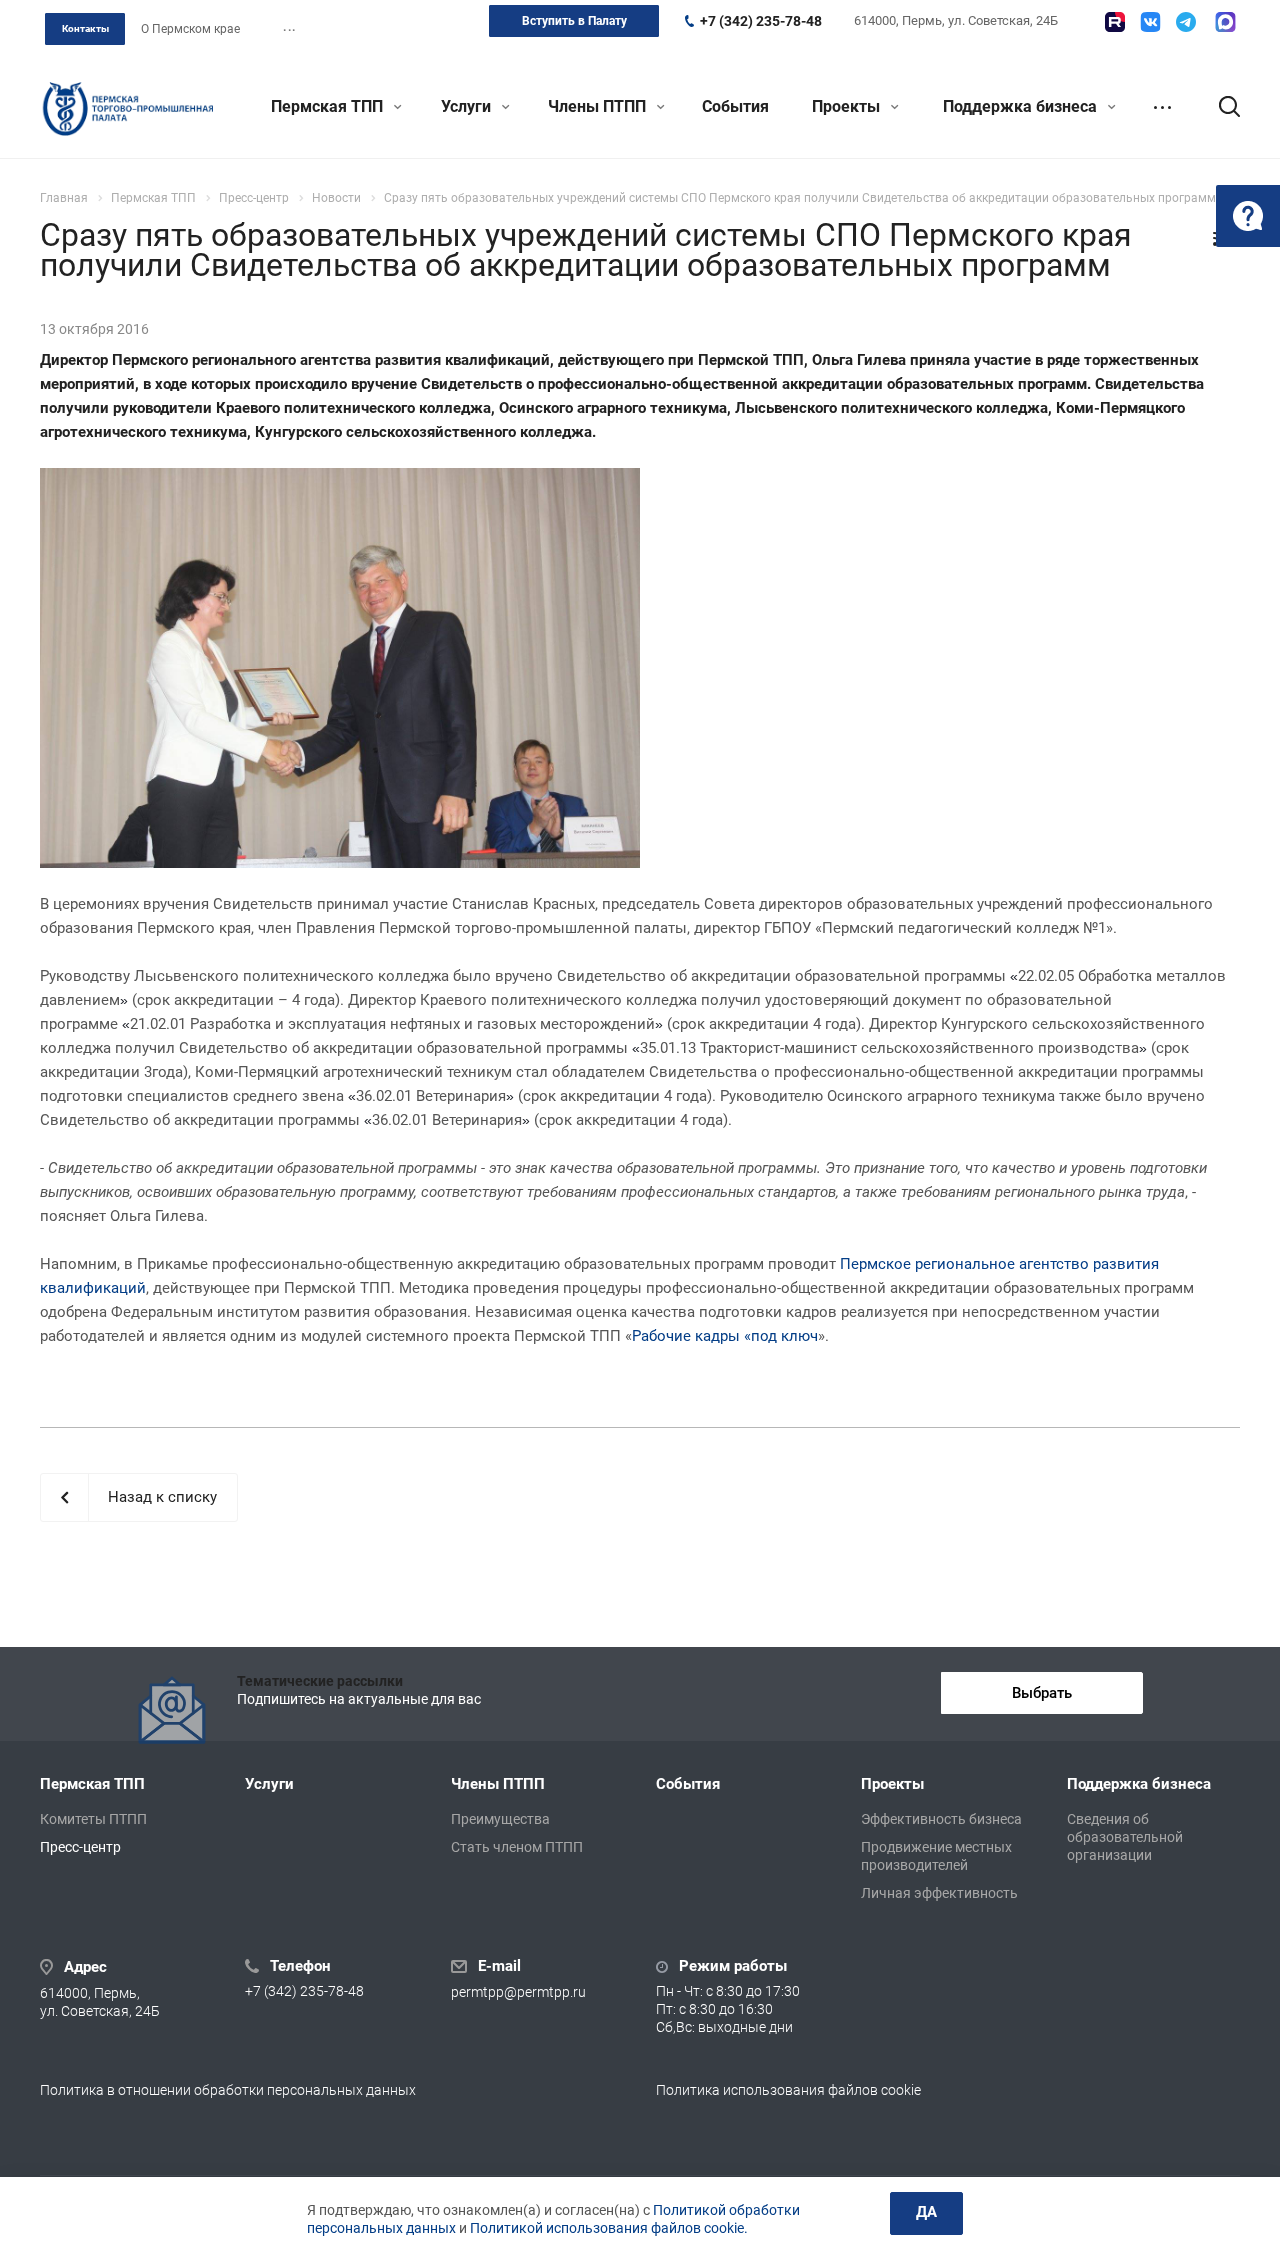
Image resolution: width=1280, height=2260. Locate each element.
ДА (926, 2212)
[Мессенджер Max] (1225, 22)
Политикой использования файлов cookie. (609, 2228)
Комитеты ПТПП (93, 1819)
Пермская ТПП (329, 106)
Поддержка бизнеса (1022, 106)
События (735, 106)
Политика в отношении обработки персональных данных (228, 2090)
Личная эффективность (939, 1893)
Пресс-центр (80, 1847)
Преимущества (500, 1819)
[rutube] (1115, 22)
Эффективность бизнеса (941, 1819)
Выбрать (1042, 1693)
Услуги (468, 106)
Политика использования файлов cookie (788, 2090)
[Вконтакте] (1150, 22)
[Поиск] (1220, 107)
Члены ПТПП (599, 106)
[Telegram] (1186, 22)
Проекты (848, 106)
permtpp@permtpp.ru (518, 1992)
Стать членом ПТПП (517, 1847)
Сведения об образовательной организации (1125, 1837)
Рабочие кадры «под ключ (725, 1336)
